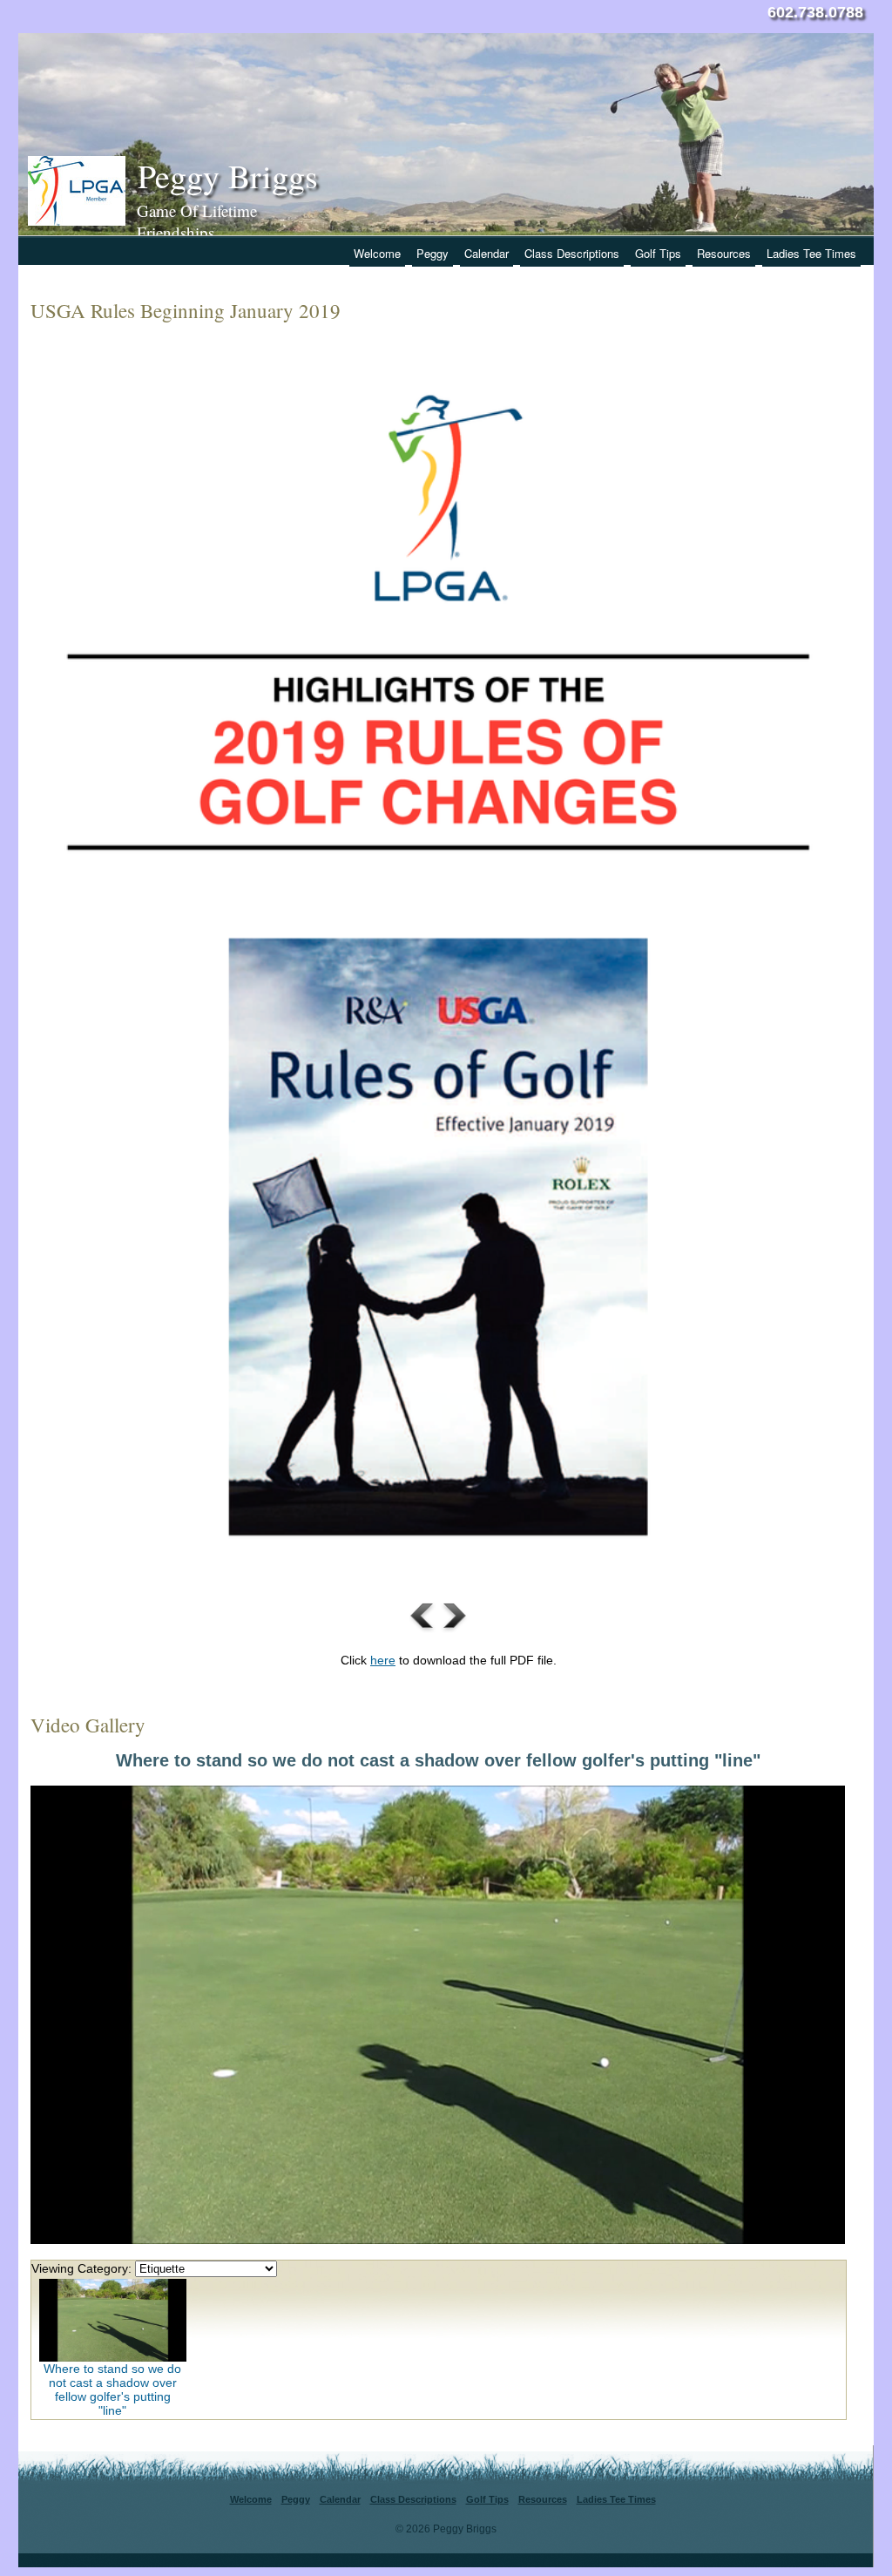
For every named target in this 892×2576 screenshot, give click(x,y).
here (383, 1660)
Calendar (487, 253)
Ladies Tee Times (811, 253)
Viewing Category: (81, 2268)
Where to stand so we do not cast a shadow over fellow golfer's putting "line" (112, 2390)
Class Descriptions (572, 253)
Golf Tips (658, 253)
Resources (724, 253)
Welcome (377, 253)
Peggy (432, 253)
